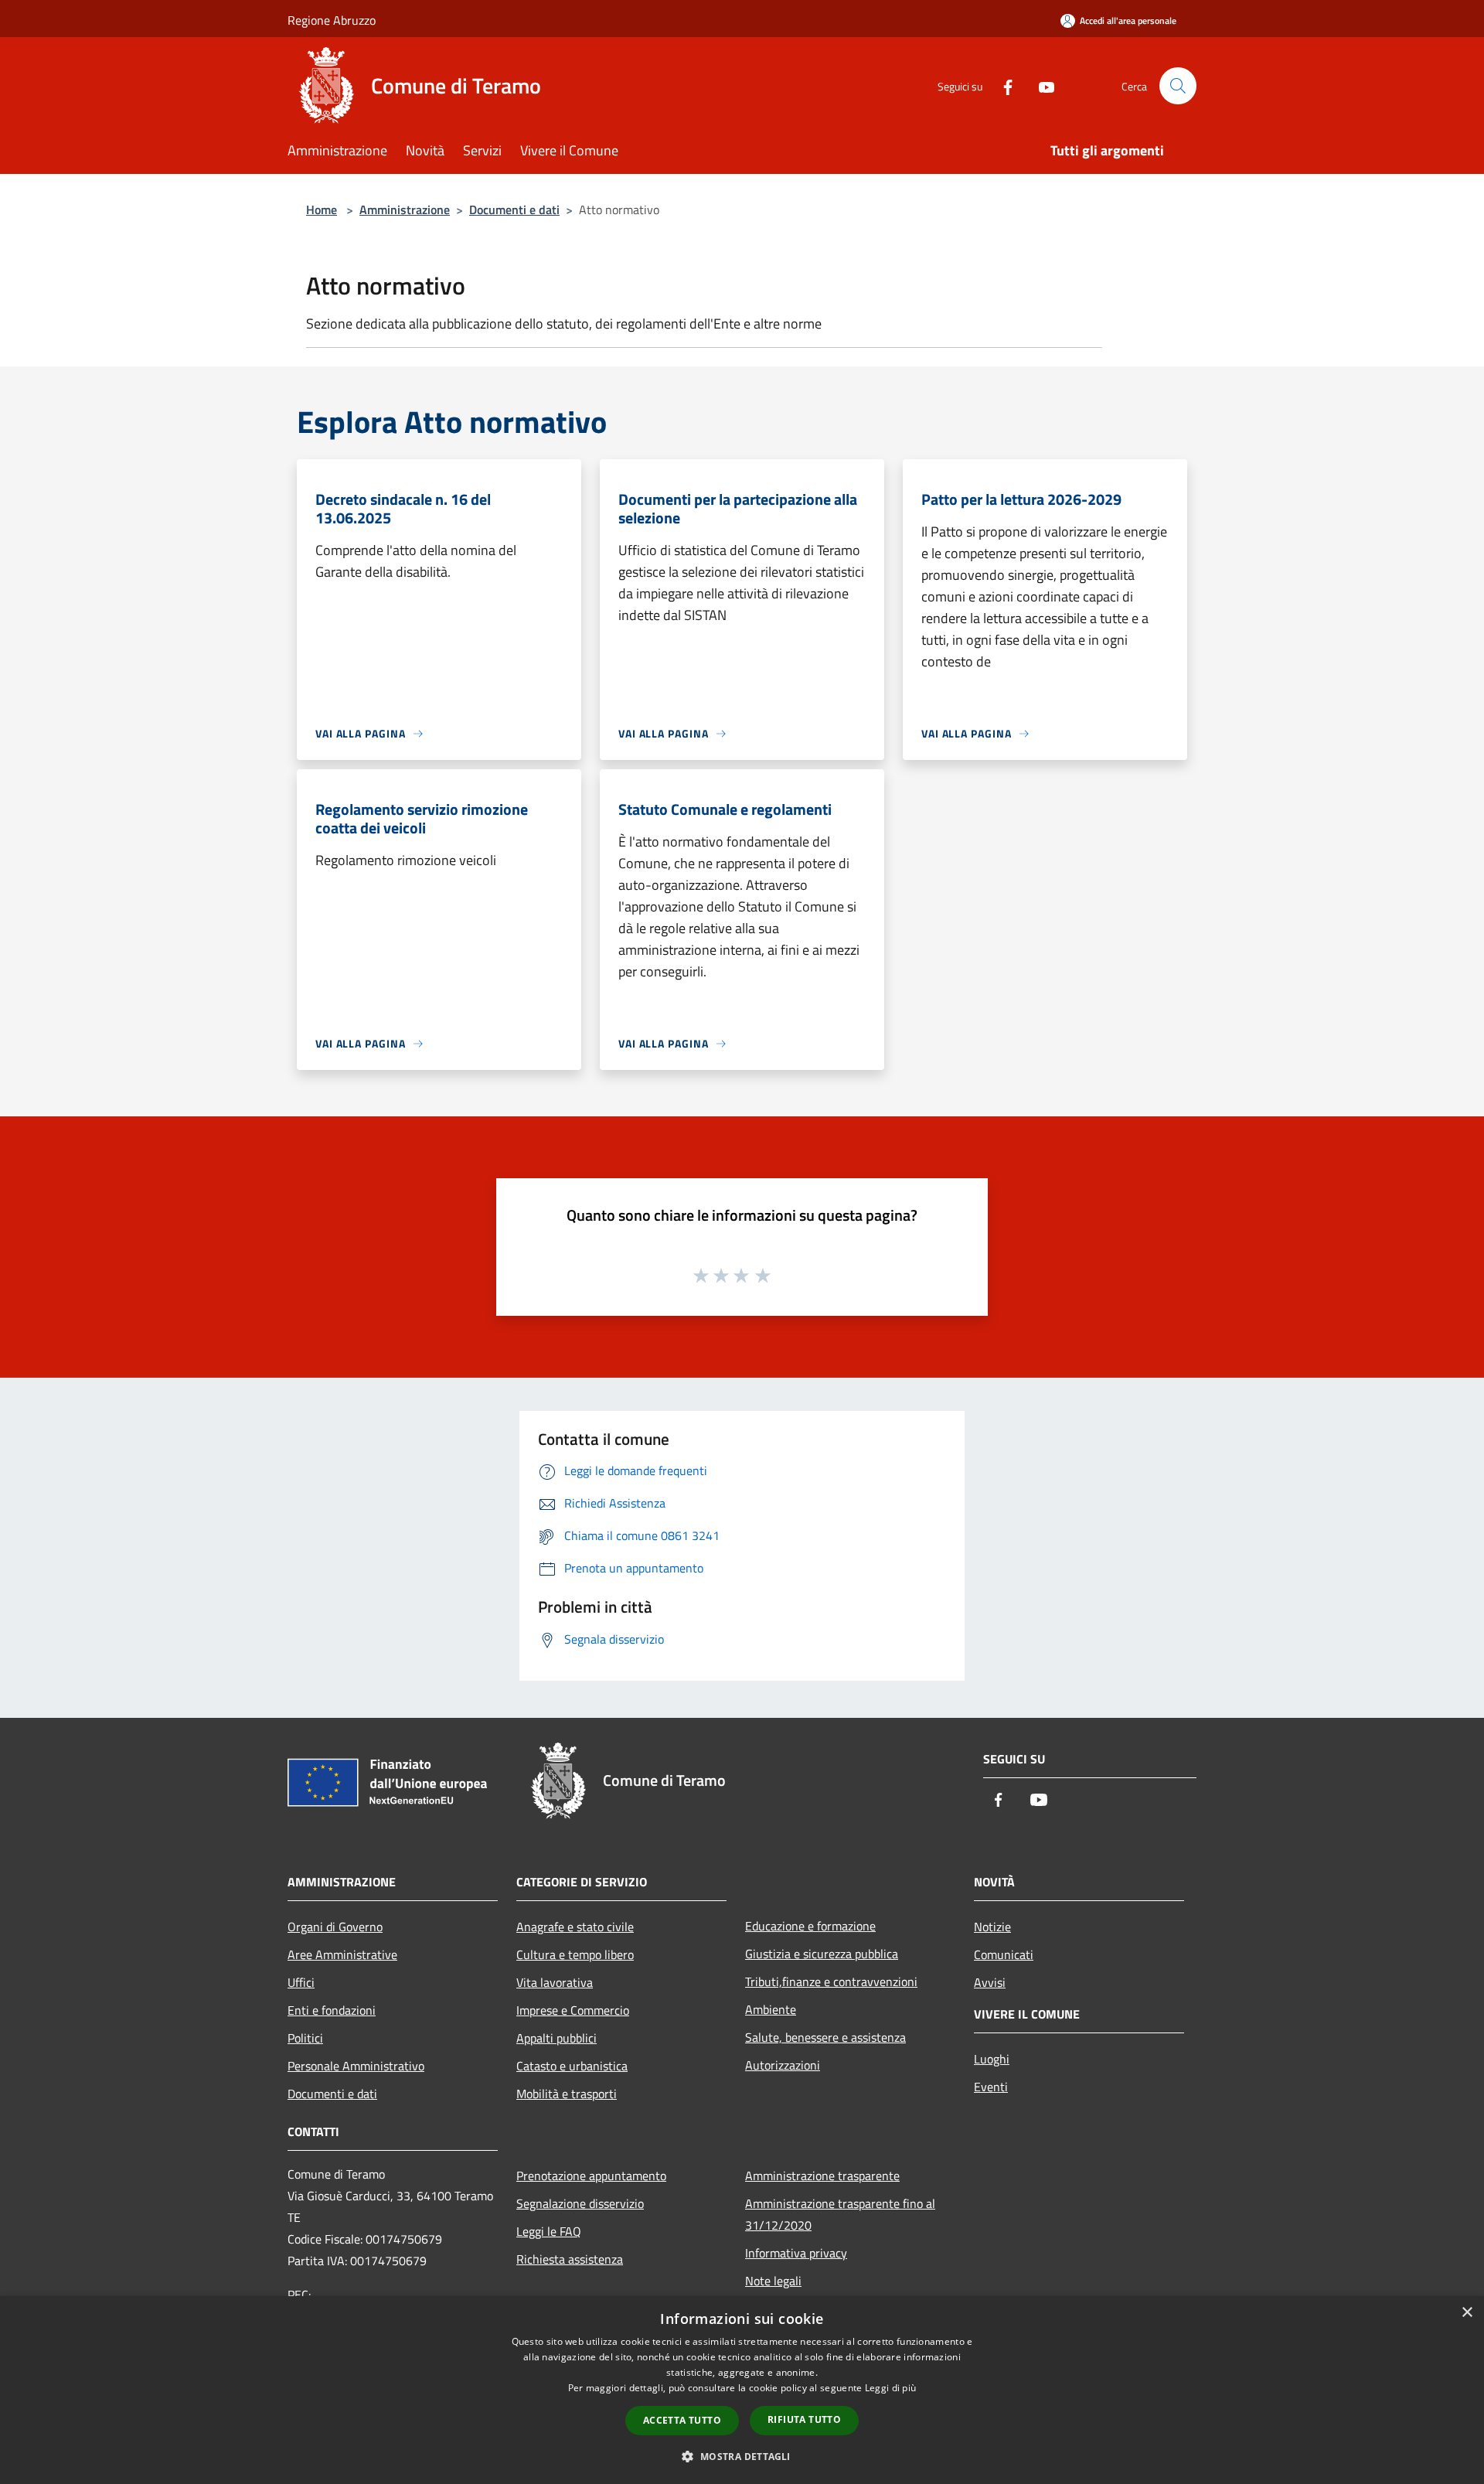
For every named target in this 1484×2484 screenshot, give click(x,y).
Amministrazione (405, 210)
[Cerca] (1178, 86)
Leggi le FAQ (549, 2231)
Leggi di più (891, 2388)
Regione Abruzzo (332, 20)
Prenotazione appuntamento (591, 2176)
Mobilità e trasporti (567, 2094)
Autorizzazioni (783, 2065)
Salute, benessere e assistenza (825, 2037)
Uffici (301, 1982)
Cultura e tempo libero (575, 1954)
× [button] (1467, 2313)
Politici (305, 2038)
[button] (742, 2456)
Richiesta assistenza (570, 2259)
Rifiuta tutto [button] (804, 2419)
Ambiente (771, 2009)
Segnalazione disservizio (580, 2203)
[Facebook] (1002, 85)
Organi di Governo (335, 1927)
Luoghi (992, 2059)
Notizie (992, 1927)
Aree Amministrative (342, 1954)
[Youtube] (1040, 85)
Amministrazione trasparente (822, 2176)
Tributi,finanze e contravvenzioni (831, 1981)
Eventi (991, 2087)
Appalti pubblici (556, 2038)
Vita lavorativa (555, 1982)
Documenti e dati (514, 210)
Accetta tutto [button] (682, 2420)
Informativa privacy (796, 2253)
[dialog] (742, 2390)
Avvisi (990, 1982)
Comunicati (1004, 1954)
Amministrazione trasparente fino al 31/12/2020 (840, 2214)
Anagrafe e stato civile (575, 1927)
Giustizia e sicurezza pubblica (822, 1954)
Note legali (773, 2281)
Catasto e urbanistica (572, 2066)
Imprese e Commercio (573, 2010)
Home (322, 210)
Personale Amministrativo (356, 2066)
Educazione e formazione (810, 1926)
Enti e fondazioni (332, 2010)
